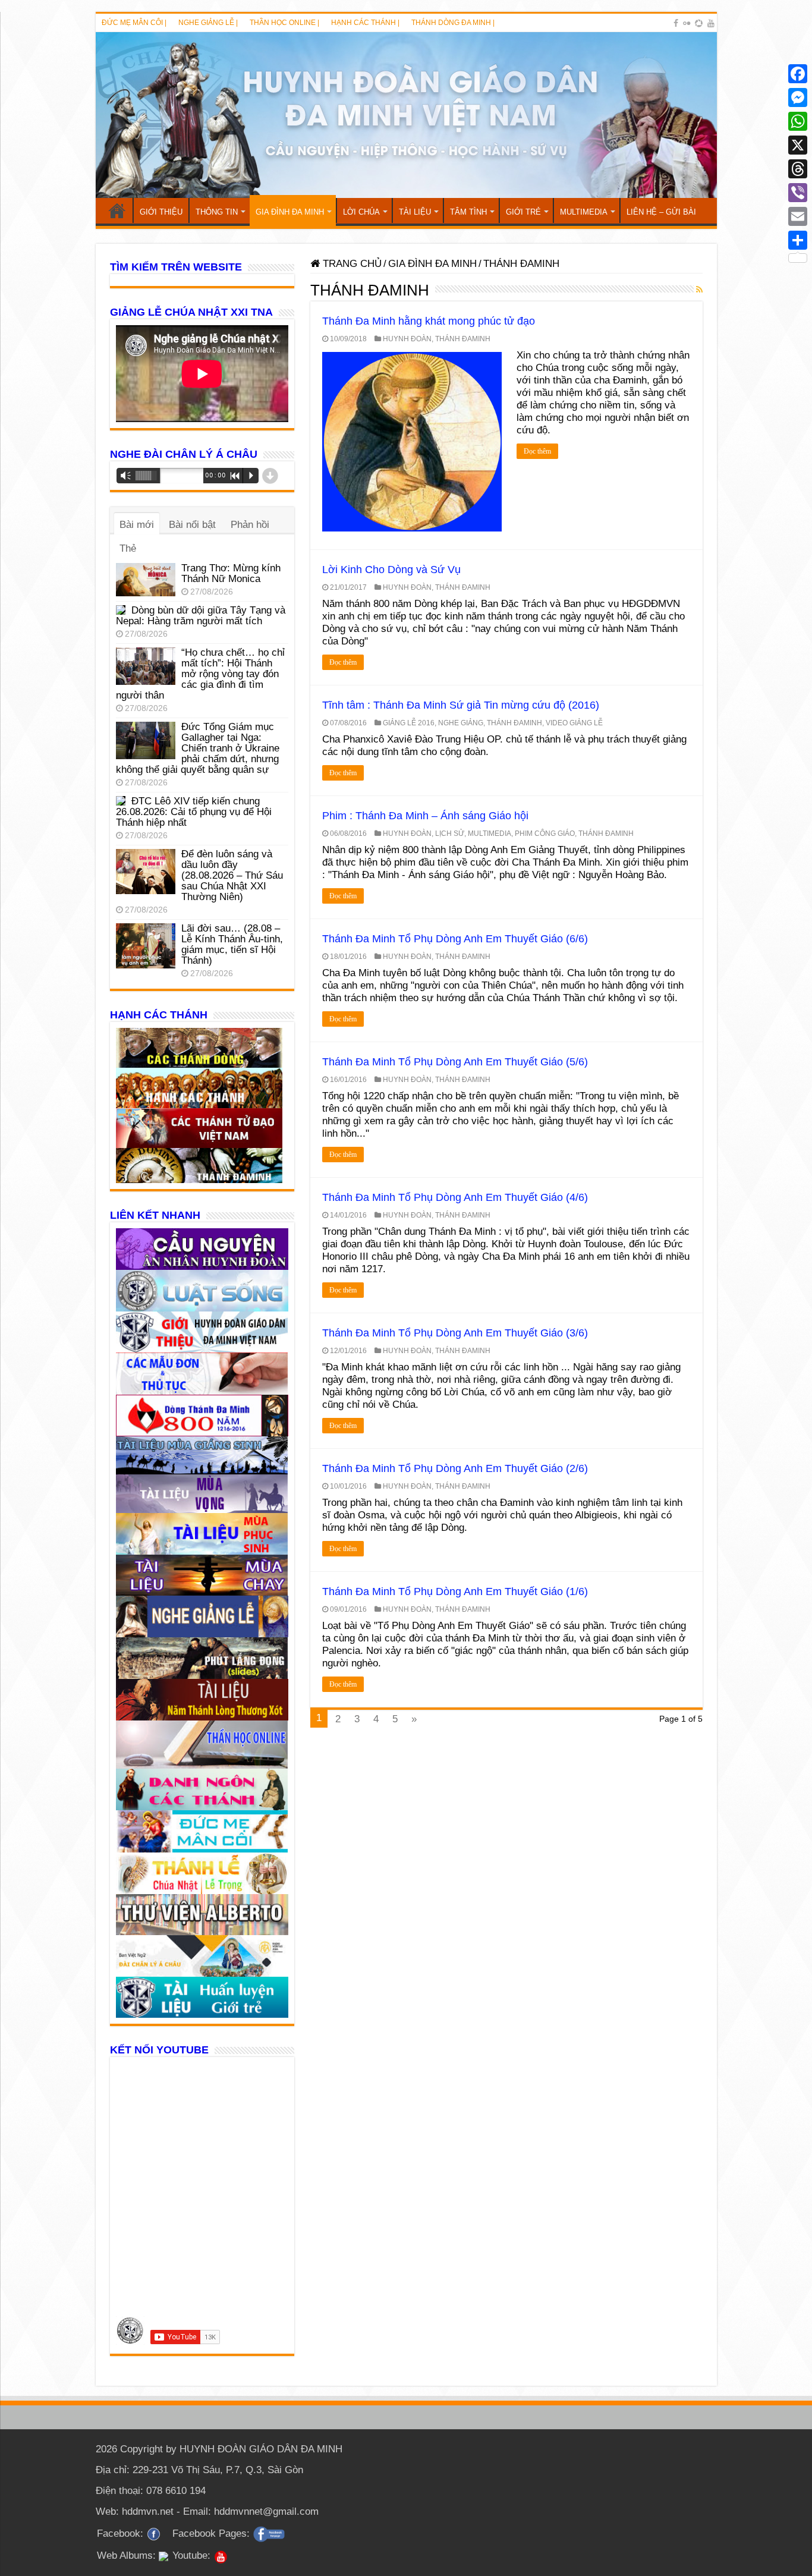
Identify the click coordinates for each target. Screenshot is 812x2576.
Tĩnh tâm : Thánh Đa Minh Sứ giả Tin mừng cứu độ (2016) (461, 705)
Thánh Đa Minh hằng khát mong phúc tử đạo (429, 321)
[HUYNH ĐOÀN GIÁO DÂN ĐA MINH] (406, 115)
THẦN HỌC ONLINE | (284, 23)
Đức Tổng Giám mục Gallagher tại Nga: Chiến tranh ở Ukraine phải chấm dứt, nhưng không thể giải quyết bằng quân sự (198, 748)
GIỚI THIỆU (161, 212)
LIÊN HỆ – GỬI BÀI (661, 212)
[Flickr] (687, 23)
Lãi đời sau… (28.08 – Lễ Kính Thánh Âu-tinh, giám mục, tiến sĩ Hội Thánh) (232, 944)
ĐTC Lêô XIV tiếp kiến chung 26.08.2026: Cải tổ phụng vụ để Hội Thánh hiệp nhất (194, 812)
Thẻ (128, 548)
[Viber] (798, 193)
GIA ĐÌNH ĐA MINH (290, 212)
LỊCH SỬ (450, 833)
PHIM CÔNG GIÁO (545, 833)
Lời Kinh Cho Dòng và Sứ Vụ (391, 570)
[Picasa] (699, 23)
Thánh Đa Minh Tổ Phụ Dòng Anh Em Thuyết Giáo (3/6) (455, 1333)
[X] (798, 145)
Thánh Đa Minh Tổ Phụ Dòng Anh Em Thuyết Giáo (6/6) (455, 939)
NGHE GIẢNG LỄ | (208, 23)
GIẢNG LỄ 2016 (409, 723)
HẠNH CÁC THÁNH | (365, 23)
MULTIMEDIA (584, 212)
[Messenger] (798, 97)
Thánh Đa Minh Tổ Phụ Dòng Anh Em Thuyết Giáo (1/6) (455, 1591)
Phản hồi (250, 525)
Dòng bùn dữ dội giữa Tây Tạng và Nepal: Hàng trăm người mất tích (201, 616)
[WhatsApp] (798, 121)
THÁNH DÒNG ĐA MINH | (453, 23)
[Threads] (798, 169)
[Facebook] (676, 23)
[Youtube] (711, 23)
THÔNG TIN (217, 212)
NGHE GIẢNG (461, 723)
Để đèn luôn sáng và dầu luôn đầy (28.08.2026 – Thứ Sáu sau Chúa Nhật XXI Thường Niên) (232, 875)
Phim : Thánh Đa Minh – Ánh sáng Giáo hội (425, 816)
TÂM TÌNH (468, 212)
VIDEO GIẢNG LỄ (574, 723)
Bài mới (137, 525)
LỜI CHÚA (361, 212)
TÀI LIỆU (415, 212)
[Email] (798, 216)
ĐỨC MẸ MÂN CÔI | (134, 23)
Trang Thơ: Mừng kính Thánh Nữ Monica (231, 573)
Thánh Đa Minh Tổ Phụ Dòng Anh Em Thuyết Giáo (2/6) (455, 1468)
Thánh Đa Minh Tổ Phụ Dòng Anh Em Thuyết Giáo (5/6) (455, 1062)
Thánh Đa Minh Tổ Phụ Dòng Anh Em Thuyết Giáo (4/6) (455, 1197)
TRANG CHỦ (117, 210)
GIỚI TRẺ (523, 212)
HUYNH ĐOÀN (407, 339)
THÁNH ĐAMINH (463, 339)
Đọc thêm (537, 451)
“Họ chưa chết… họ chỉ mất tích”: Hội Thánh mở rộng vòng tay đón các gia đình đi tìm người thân (200, 674)
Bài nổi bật (192, 525)
